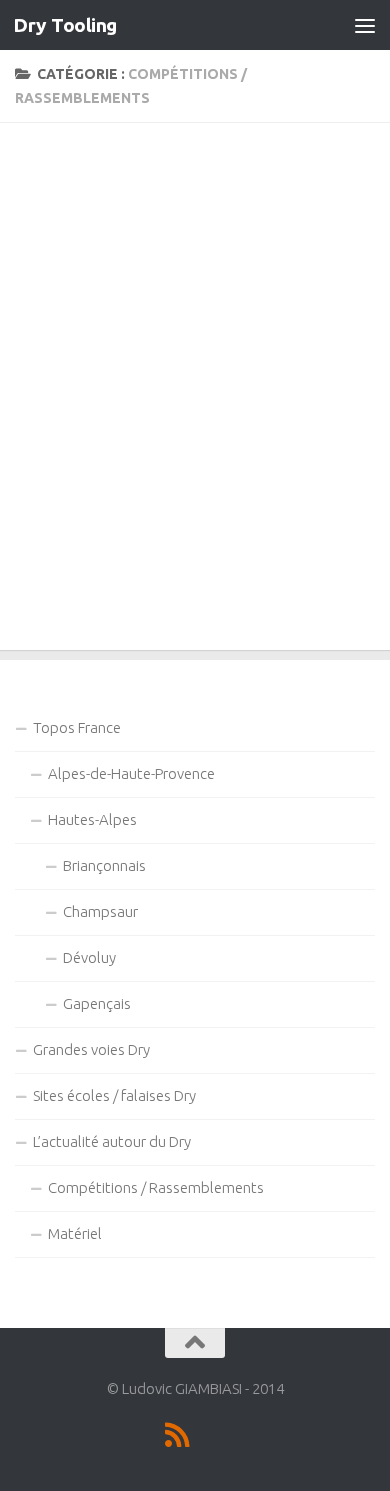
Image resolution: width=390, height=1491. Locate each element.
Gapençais (97, 1003)
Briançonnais (104, 865)
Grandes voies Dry (91, 1049)
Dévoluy (89, 957)
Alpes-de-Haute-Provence (131, 773)
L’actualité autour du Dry (112, 1141)
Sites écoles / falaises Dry (114, 1095)
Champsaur (100, 911)
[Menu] (365, 25)
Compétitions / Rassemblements (156, 1187)
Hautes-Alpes (92, 819)
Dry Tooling (65, 25)
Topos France (77, 727)
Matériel (75, 1233)
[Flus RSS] (177, 1435)
